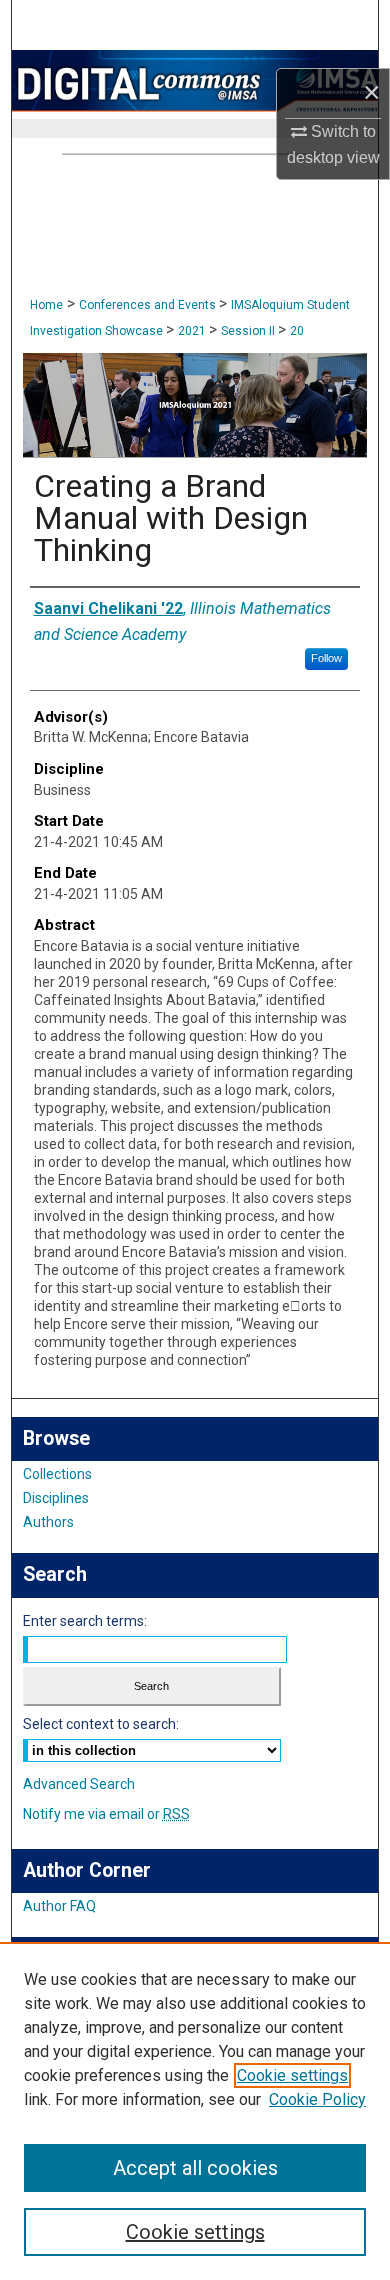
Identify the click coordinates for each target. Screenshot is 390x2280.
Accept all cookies (195, 2168)
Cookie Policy (317, 2099)
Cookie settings (292, 2075)
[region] (195, 2111)
